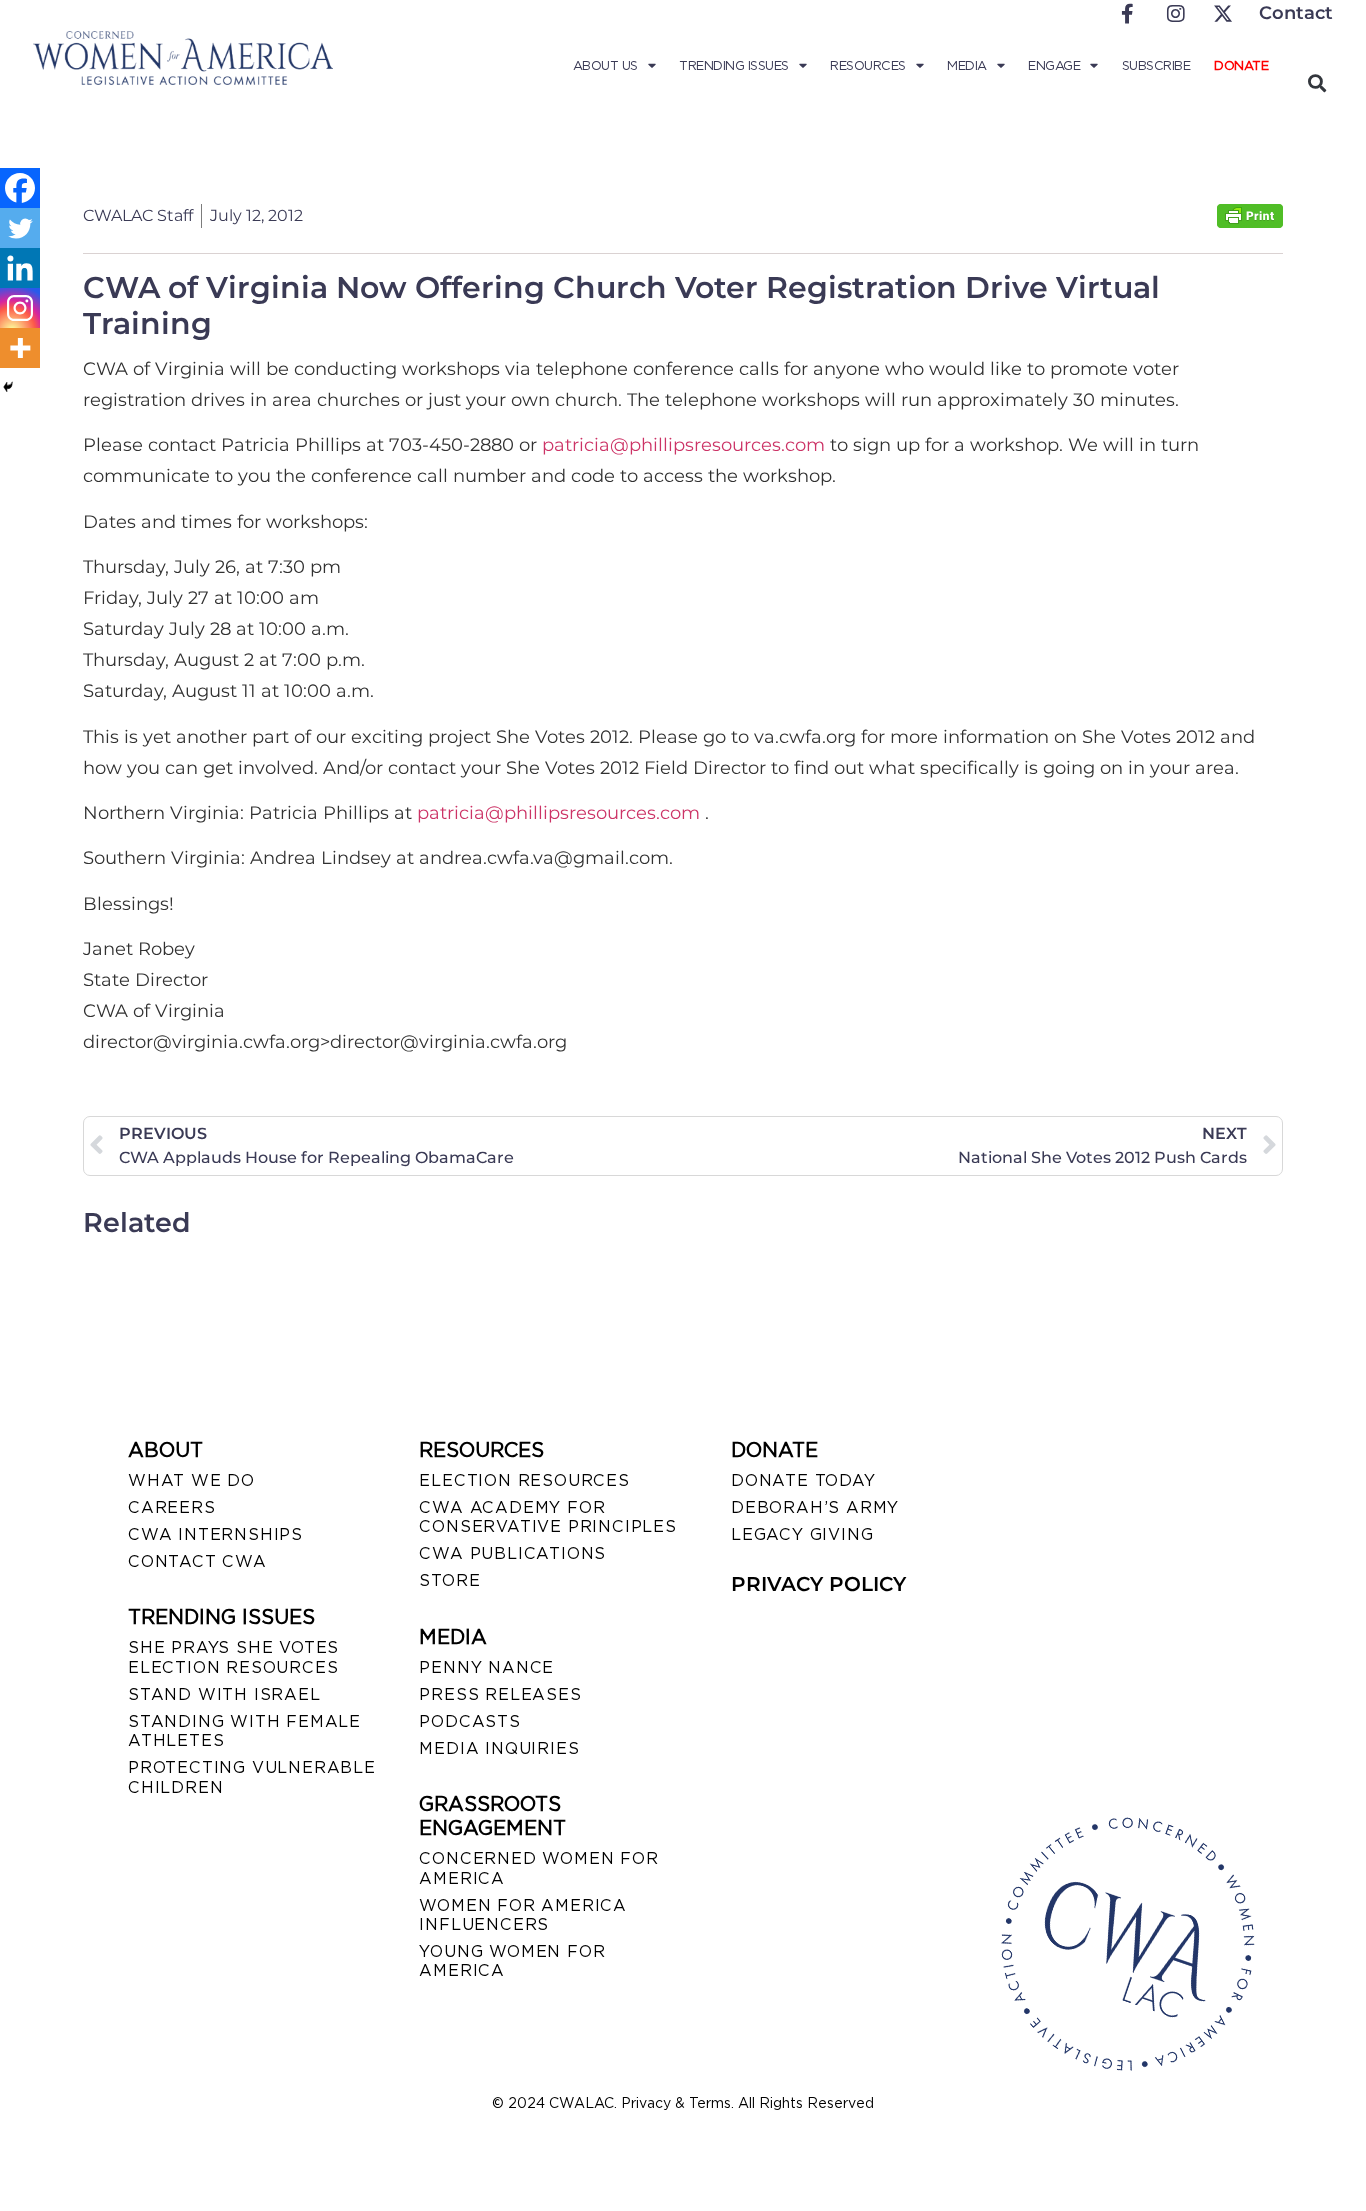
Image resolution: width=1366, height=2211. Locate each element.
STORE (449, 1580)
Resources (868, 65)
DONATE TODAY (803, 1480)
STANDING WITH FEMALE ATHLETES (244, 1731)
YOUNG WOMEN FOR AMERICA (512, 1961)
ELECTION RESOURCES (524, 1480)
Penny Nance (486, 1667)
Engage (1054, 65)
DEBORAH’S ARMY (815, 1507)
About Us (605, 65)
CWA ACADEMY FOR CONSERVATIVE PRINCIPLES (547, 1517)
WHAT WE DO (191, 1480)
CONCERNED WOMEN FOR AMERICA (538, 1868)
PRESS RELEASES (500, 1694)
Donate (1241, 65)
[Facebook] (20, 188)
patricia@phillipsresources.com (683, 445)
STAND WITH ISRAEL (224, 1694)
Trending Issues (734, 65)
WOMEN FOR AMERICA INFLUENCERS (523, 1915)
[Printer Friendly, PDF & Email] (1250, 222)
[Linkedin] (20, 268)
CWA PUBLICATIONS (512, 1553)
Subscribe (1156, 65)
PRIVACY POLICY (818, 1584)
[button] (1316, 82)
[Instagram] (20, 308)
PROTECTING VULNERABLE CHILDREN (252, 1777)
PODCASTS (469, 1721)
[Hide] (8, 387)
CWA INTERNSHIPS (215, 1534)
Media (967, 65)
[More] (20, 348)
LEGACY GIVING (802, 1534)
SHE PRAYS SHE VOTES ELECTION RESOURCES (233, 1657)
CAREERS (172, 1507)
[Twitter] (20, 228)
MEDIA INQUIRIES (499, 1748)
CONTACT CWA (197, 1561)
